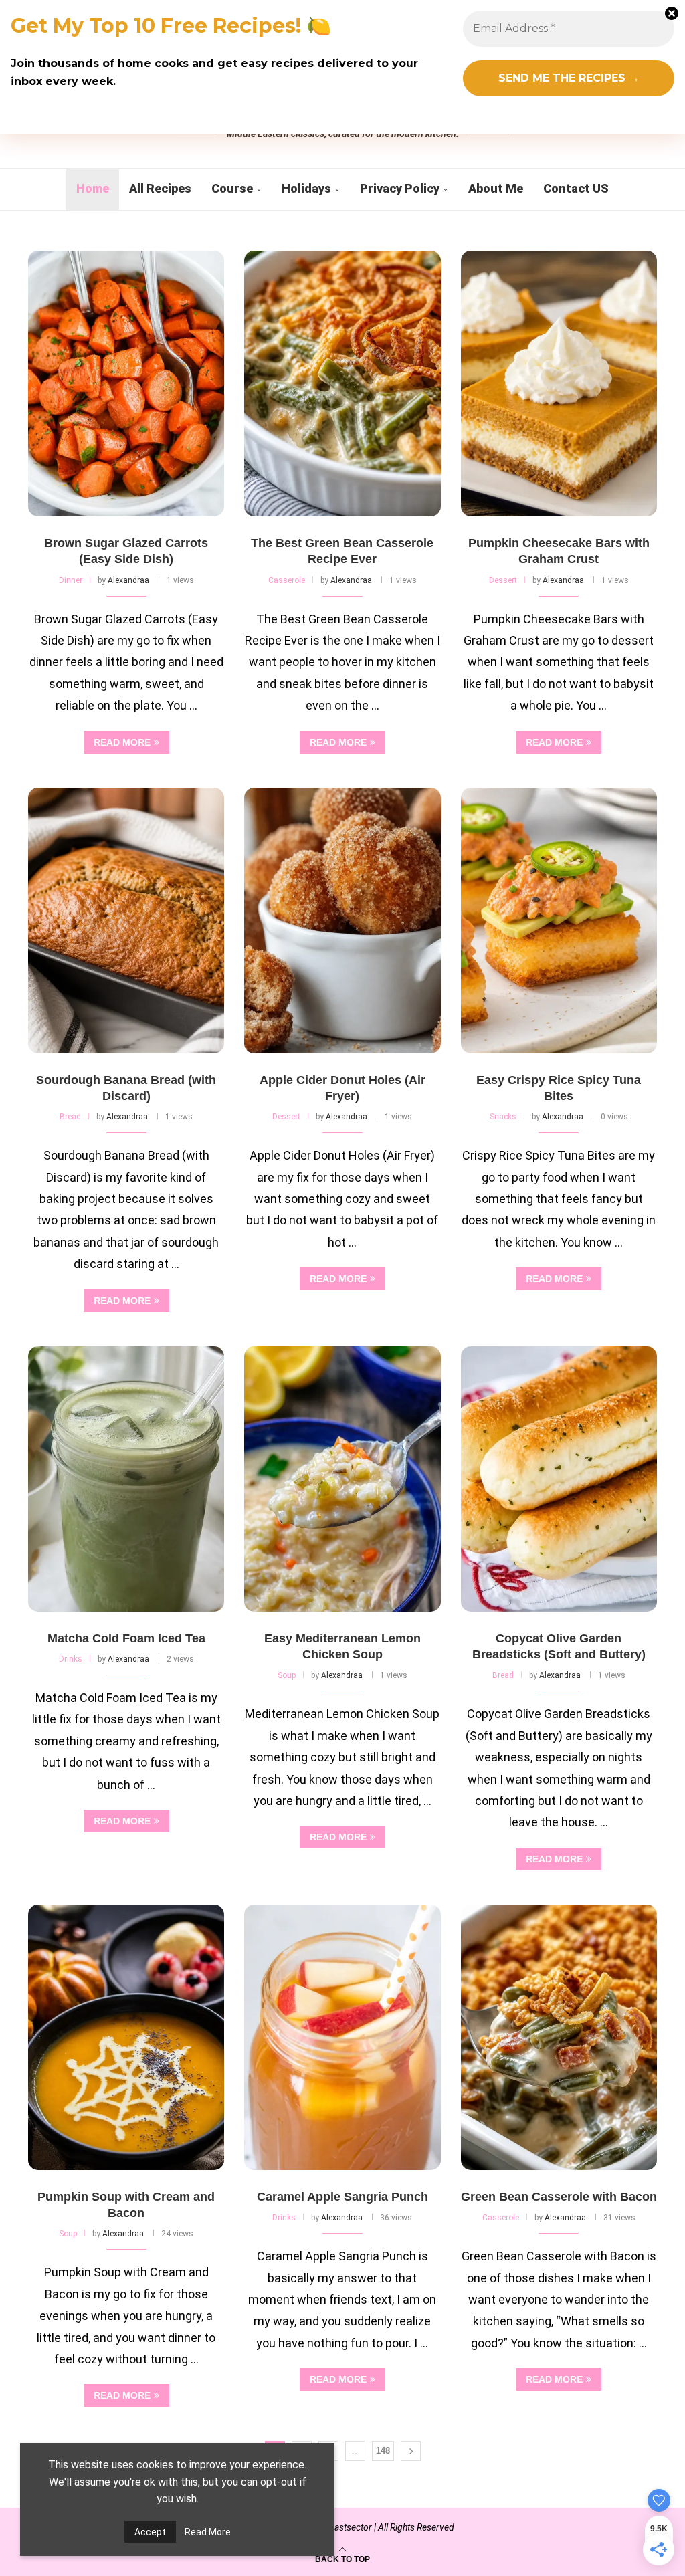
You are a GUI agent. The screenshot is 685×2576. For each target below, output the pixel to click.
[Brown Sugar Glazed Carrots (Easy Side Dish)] (126, 384)
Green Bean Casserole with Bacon (559, 2197)
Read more (122, 742)
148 (383, 2451)
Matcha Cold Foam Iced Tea (126, 1638)
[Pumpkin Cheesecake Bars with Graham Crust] (559, 384)
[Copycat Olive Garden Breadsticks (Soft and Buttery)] (559, 1479)
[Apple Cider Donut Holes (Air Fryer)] (342, 921)
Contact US (576, 188)
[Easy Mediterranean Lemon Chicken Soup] (342, 1479)
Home (93, 188)
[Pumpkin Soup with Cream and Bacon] (126, 2037)
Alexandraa (128, 580)
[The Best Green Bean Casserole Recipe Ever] (342, 384)
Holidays (306, 188)
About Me (496, 188)
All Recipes (160, 188)
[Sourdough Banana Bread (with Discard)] (126, 921)
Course (232, 188)
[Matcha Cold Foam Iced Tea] (126, 1479)
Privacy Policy (400, 188)
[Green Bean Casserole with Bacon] (559, 2037)
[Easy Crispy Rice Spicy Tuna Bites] (559, 921)
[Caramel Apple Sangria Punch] (342, 2037)
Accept (150, 2532)
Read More (208, 2532)
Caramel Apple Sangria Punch (342, 2197)
